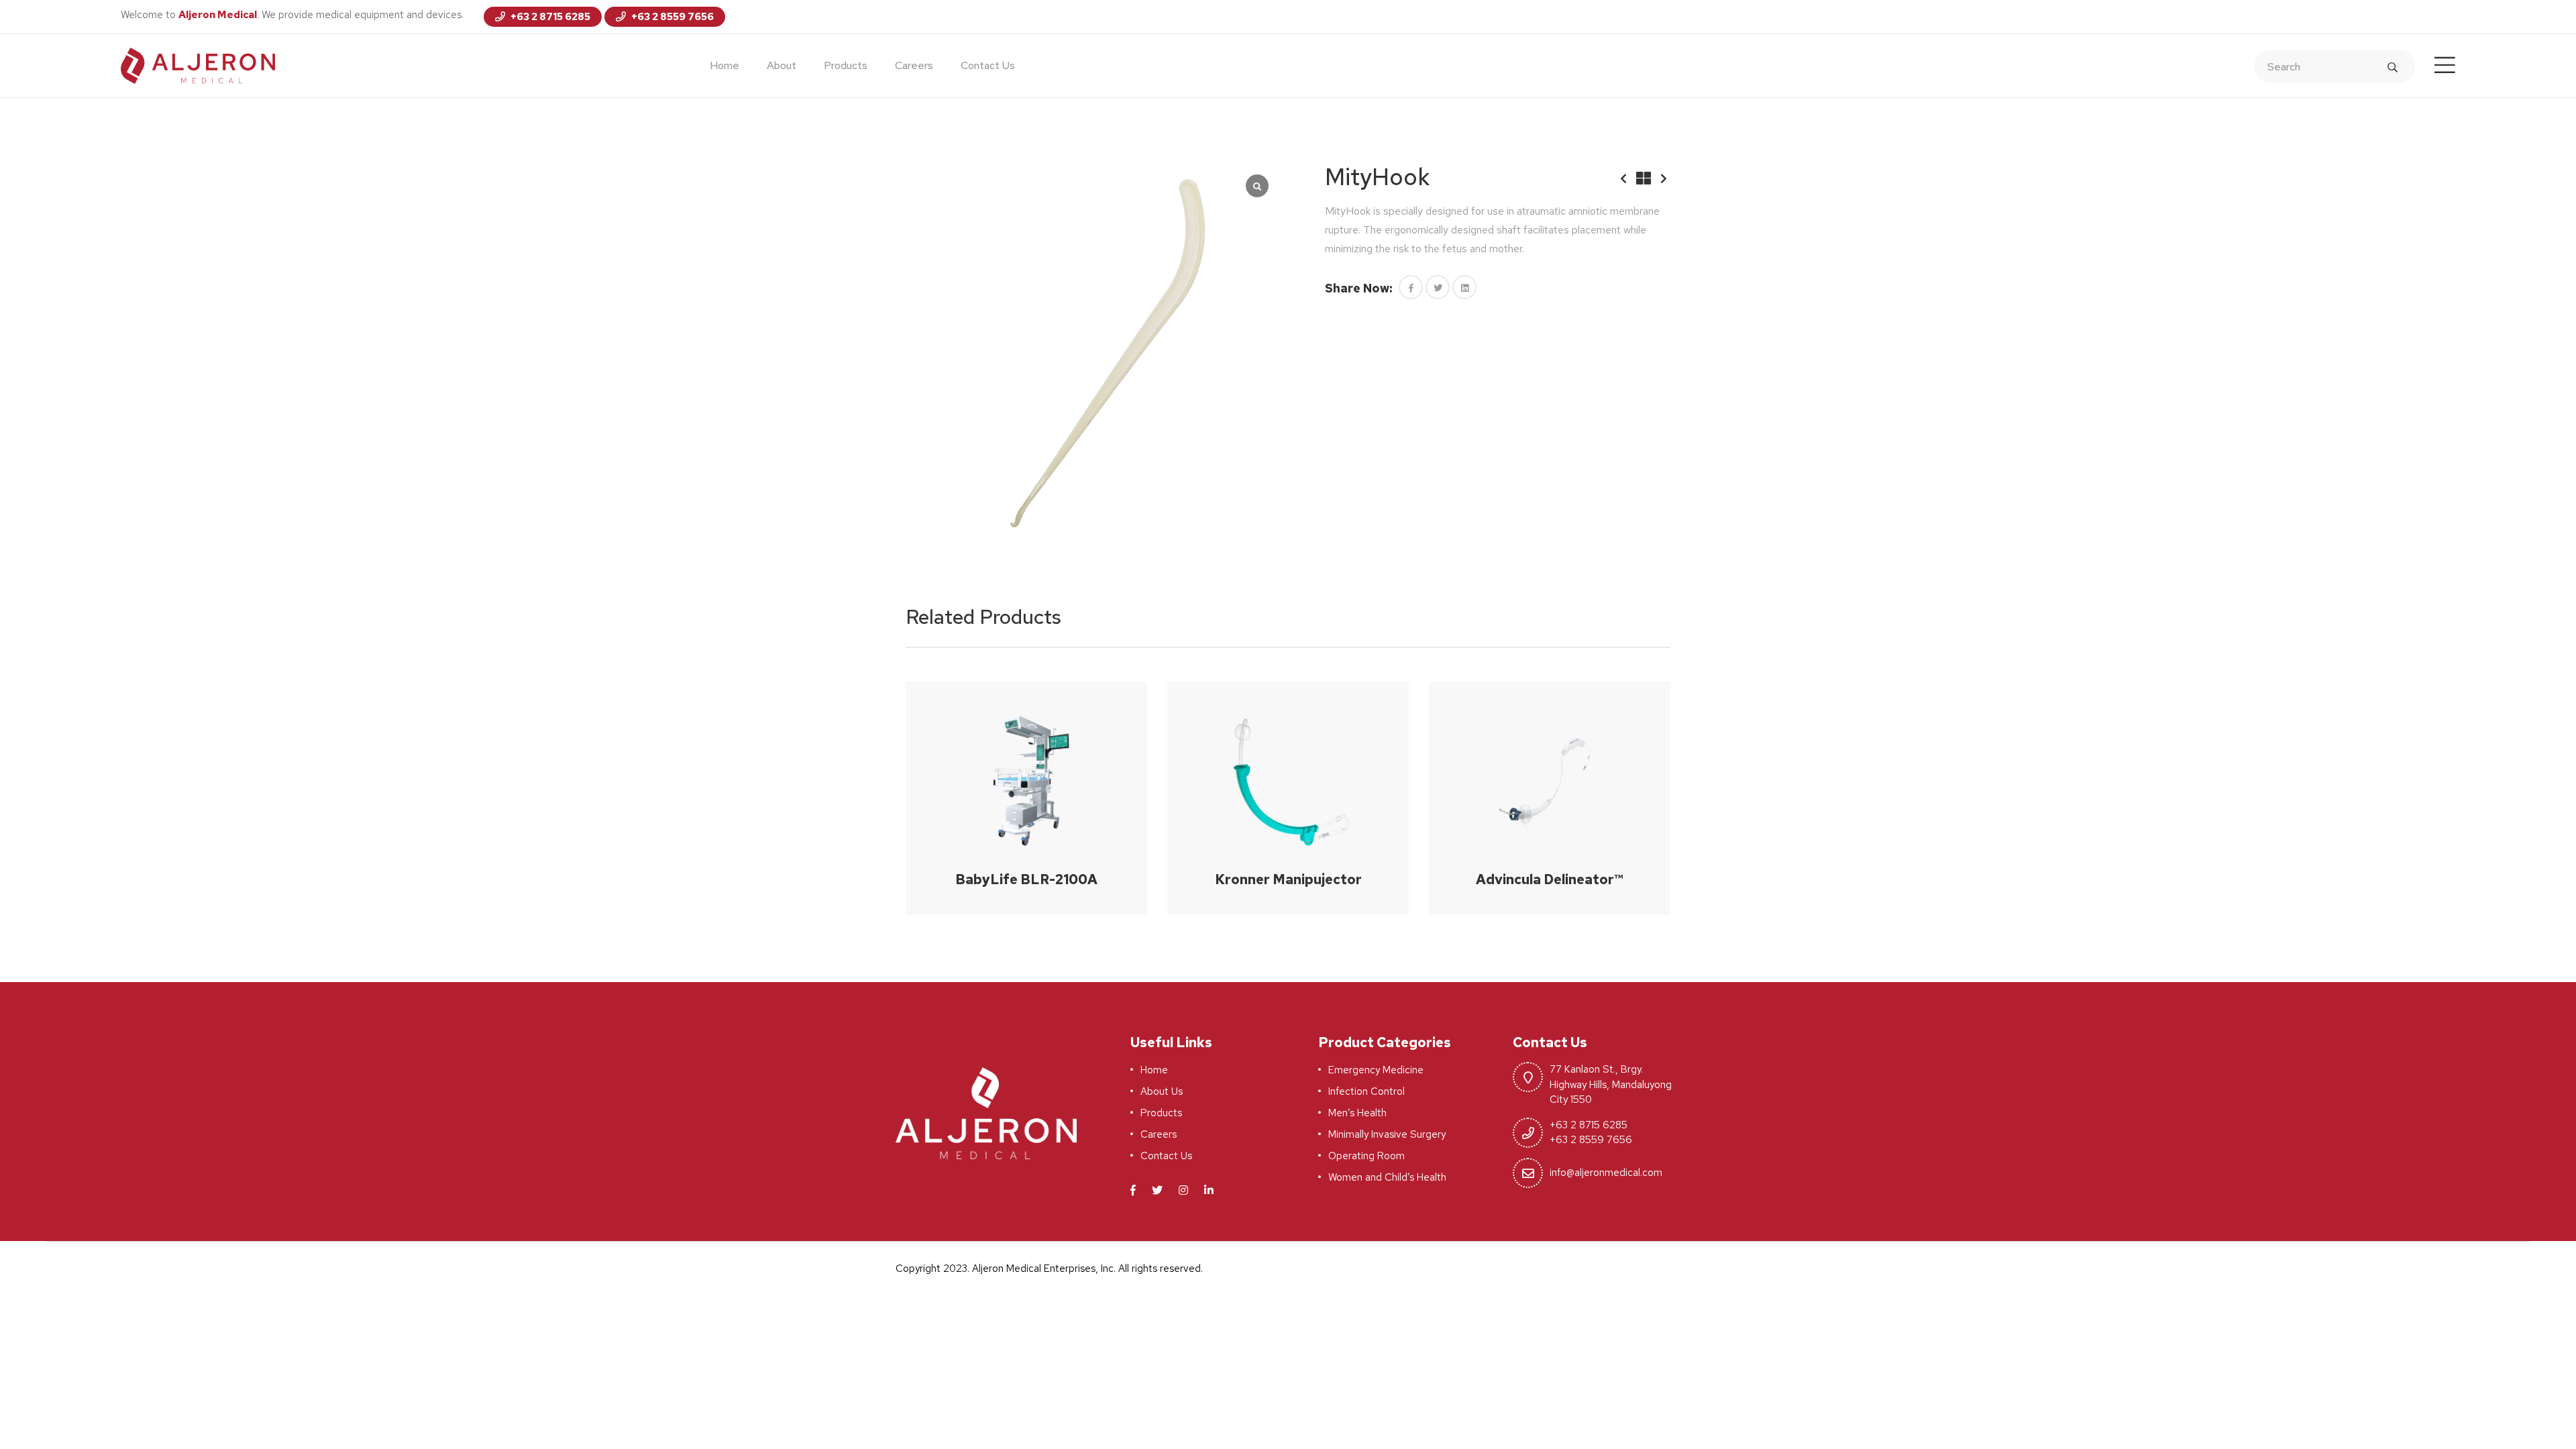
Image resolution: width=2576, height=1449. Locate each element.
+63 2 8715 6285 (549, 17)
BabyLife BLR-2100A (1026, 879)
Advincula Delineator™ (1550, 879)
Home (724, 65)
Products (846, 65)
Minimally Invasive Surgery (1387, 1134)
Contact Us (988, 65)
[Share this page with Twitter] (1438, 287)
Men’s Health (1357, 1113)
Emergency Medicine (1376, 1070)
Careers (914, 65)
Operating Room (1366, 1156)
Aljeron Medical (218, 15)
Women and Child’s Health (1387, 1177)
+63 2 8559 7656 (672, 17)
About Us (1162, 1091)
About (782, 65)
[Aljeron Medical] (198, 65)
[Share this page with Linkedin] (1464, 287)
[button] (1411, 287)
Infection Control (1366, 1091)
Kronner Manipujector (1288, 879)
